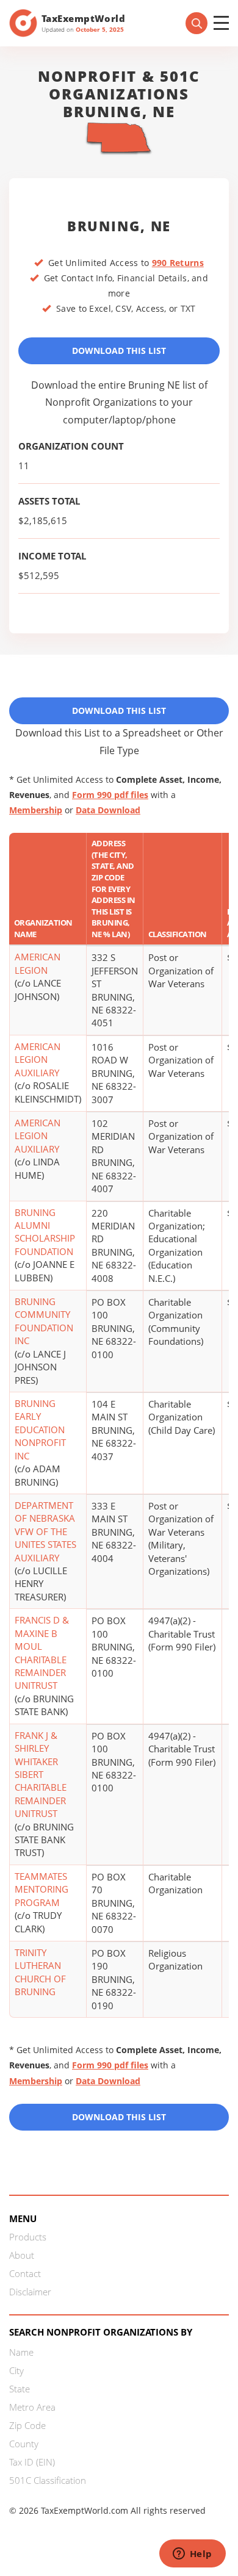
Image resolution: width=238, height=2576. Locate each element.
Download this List (119, 2117)
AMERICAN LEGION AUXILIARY (38, 1060)
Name (21, 2352)
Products (28, 2237)
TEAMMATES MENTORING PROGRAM (41, 1889)
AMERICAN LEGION (38, 963)
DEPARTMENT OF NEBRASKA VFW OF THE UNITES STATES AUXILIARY (45, 1531)
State (20, 2389)
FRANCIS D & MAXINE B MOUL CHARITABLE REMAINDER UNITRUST (42, 1653)
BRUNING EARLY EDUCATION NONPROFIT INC (40, 1430)
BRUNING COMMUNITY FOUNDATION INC (44, 1321)
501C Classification (48, 2480)
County (24, 2444)
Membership (36, 810)
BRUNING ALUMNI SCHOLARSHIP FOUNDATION (45, 1232)
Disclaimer (30, 2292)
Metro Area (32, 2407)
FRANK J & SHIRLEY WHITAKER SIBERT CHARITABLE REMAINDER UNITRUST (41, 1775)
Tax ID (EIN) (32, 2462)
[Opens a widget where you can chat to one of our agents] (192, 2555)
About (22, 2255)
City (16, 2370)
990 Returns (178, 263)
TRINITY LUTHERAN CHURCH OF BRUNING (40, 1972)
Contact (25, 2273)
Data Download (108, 810)
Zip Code (27, 2425)
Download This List (119, 351)
